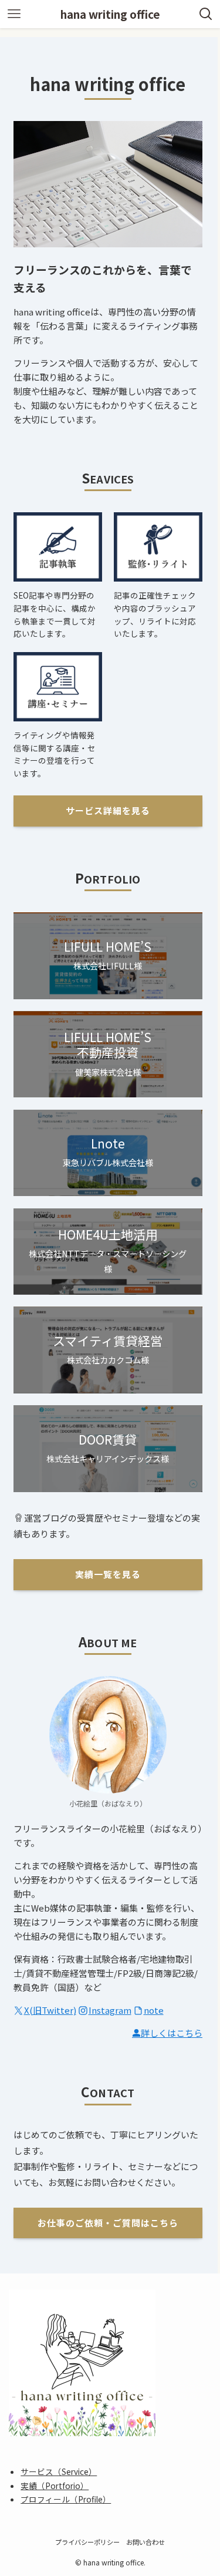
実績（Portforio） (55, 2486)
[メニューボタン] (14, 14)
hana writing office (110, 14)
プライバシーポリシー (87, 2542)
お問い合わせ (145, 2542)
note (154, 2010)
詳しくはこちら (172, 2033)
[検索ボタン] (206, 14)
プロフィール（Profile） (66, 2499)
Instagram (110, 2010)
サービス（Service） (59, 2471)
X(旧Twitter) (50, 2010)
